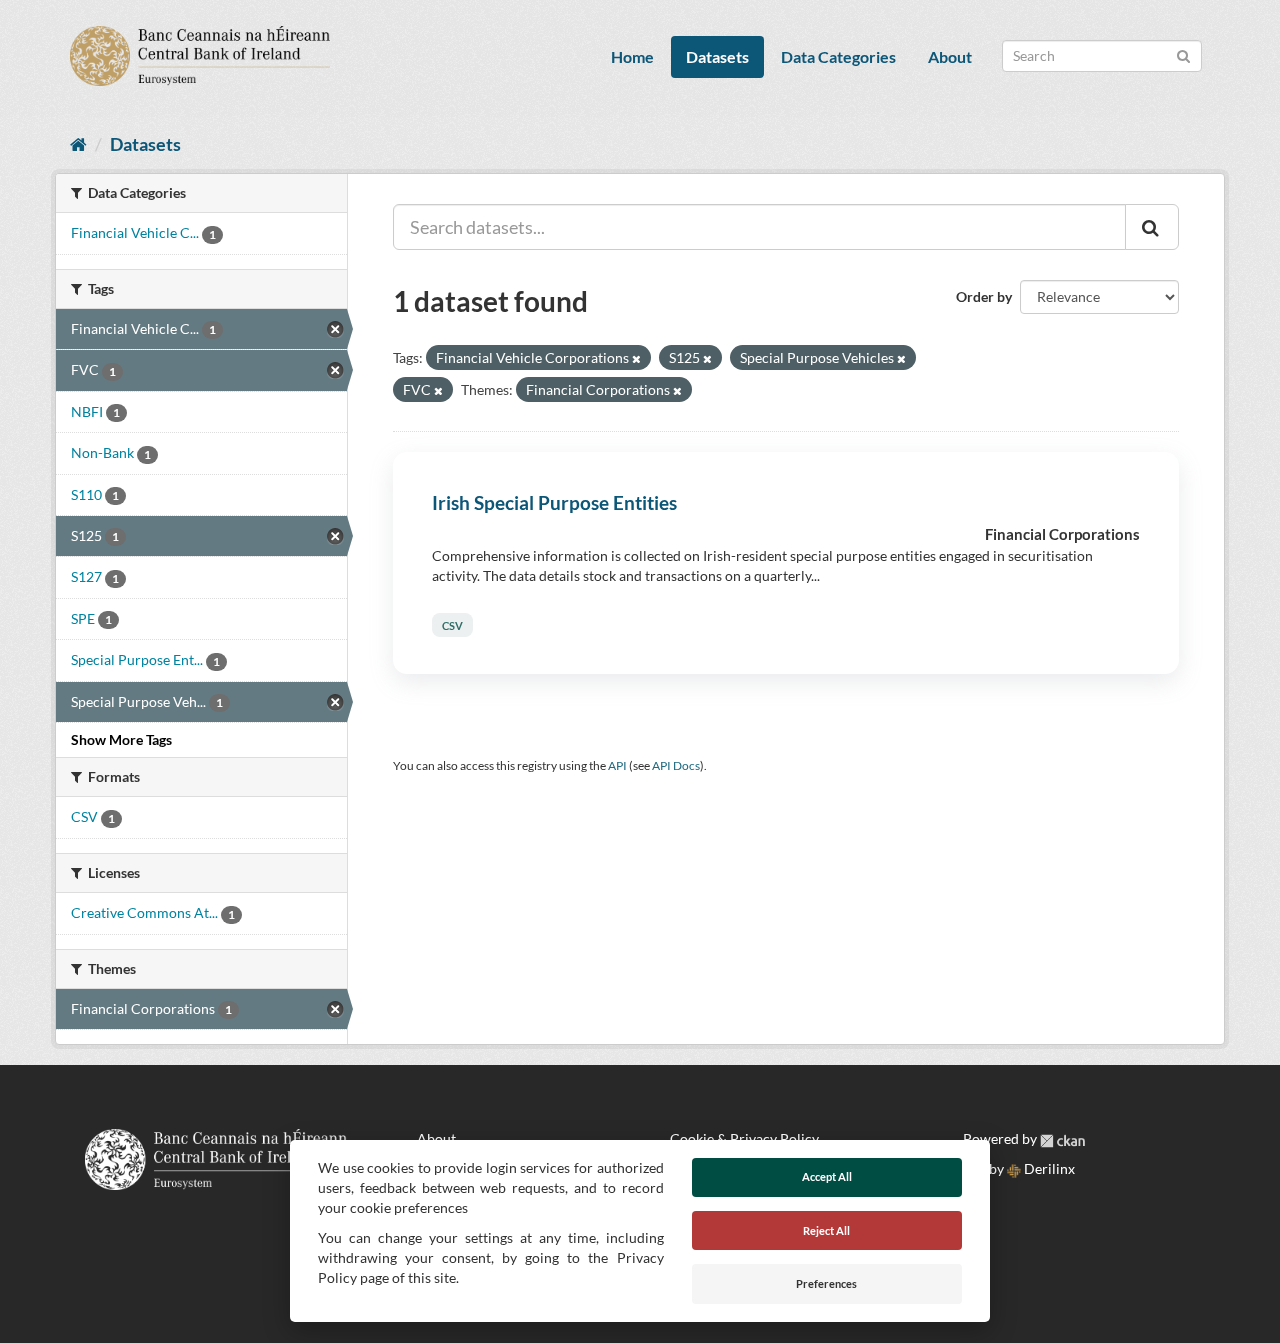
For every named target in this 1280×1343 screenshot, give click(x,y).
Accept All (827, 1176)
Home (632, 56)
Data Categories (838, 56)
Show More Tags (121, 739)
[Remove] (636, 358)
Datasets (717, 56)
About (950, 56)
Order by (984, 296)
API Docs (676, 765)
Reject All (826, 1230)
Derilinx (1048, 1168)
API (617, 765)
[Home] (78, 144)
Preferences (826, 1283)
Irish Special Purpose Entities (554, 502)
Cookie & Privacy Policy (744, 1138)
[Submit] (1183, 54)
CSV (452, 625)
